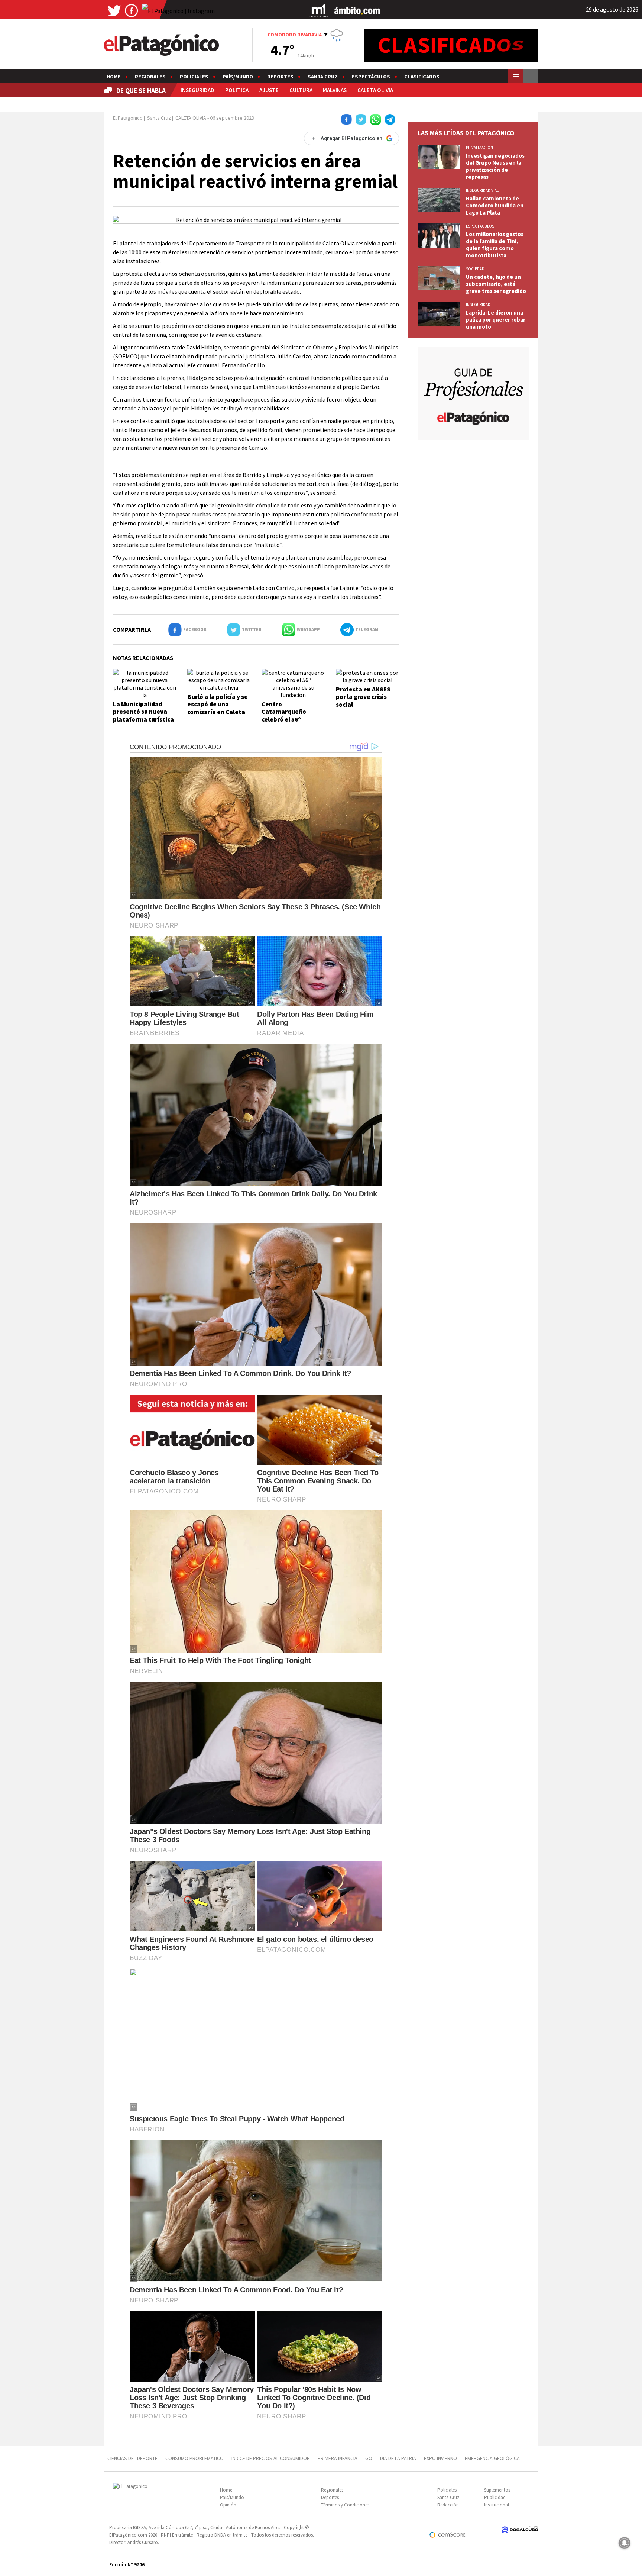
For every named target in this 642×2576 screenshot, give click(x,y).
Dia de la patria (398, 2458)
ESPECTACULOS (480, 226)
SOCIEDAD (475, 269)
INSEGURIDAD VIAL (482, 190)
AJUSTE (269, 90)
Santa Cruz (323, 77)
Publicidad (495, 2497)
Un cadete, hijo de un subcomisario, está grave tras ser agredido (496, 284)
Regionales (150, 77)
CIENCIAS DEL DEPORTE (132, 2458)
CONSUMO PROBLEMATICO (194, 2458)
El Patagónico (128, 118)
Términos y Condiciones (345, 2505)
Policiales (194, 77)
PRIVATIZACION (479, 148)
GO (369, 2458)
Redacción (448, 2505)
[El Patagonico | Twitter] (114, 10)
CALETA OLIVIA (375, 90)
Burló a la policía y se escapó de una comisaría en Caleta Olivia (218, 708)
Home (114, 77)
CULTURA (301, 90)
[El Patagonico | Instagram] (178, 10)
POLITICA (237, 90)
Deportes (280, 77)
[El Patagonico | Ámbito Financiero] (357, 10)
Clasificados (422, 77)
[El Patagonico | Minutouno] (319, 10)
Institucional (497, 2505)
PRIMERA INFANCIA (338, 2458)
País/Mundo (238, 77)
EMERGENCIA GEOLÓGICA (493, 2458)
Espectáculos (371, 77)
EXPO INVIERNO (440, 2458)
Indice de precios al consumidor (271, 2458)
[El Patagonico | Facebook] (132, 10)
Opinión (228, 2505)
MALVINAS (335, 90)
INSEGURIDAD (197, 90)
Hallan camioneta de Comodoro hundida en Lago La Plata (495, 205)
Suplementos (497, 2490)
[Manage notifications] (625, 2543)
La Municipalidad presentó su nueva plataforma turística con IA (143, 715)
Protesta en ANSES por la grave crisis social (363, 697)
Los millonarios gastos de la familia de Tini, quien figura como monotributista (495, 245)
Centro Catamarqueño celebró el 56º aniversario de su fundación (287, 719)
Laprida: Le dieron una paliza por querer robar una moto (496, 320)
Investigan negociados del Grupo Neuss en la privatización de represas (495, 166)
